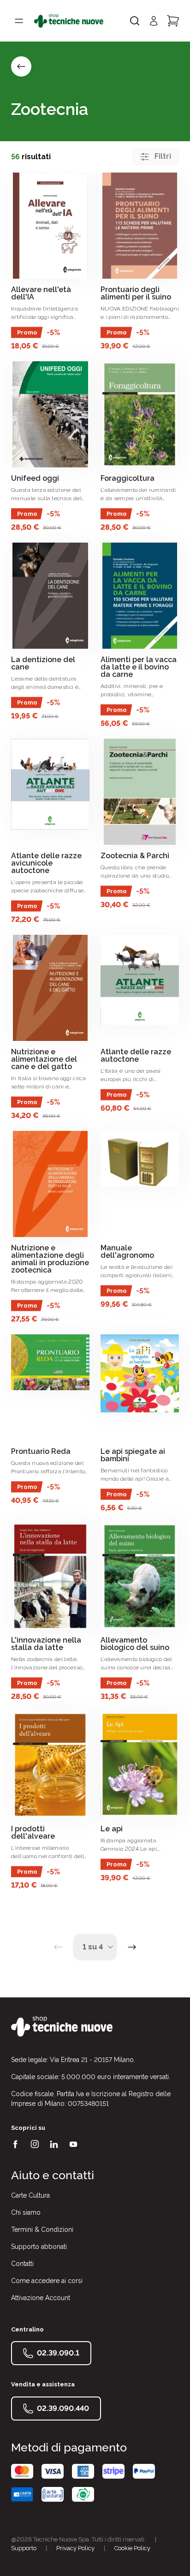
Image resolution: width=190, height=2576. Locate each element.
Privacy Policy (75, 2548)
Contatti (22, 2264)
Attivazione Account (41, 2298)
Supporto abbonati (39, 2247)
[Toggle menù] (19, 21)
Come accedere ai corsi (47, 2281)
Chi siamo (26, 2212)
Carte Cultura (30, 2195)
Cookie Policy (132, 2548)
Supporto (24, 2548)
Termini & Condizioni (42, 2229)
